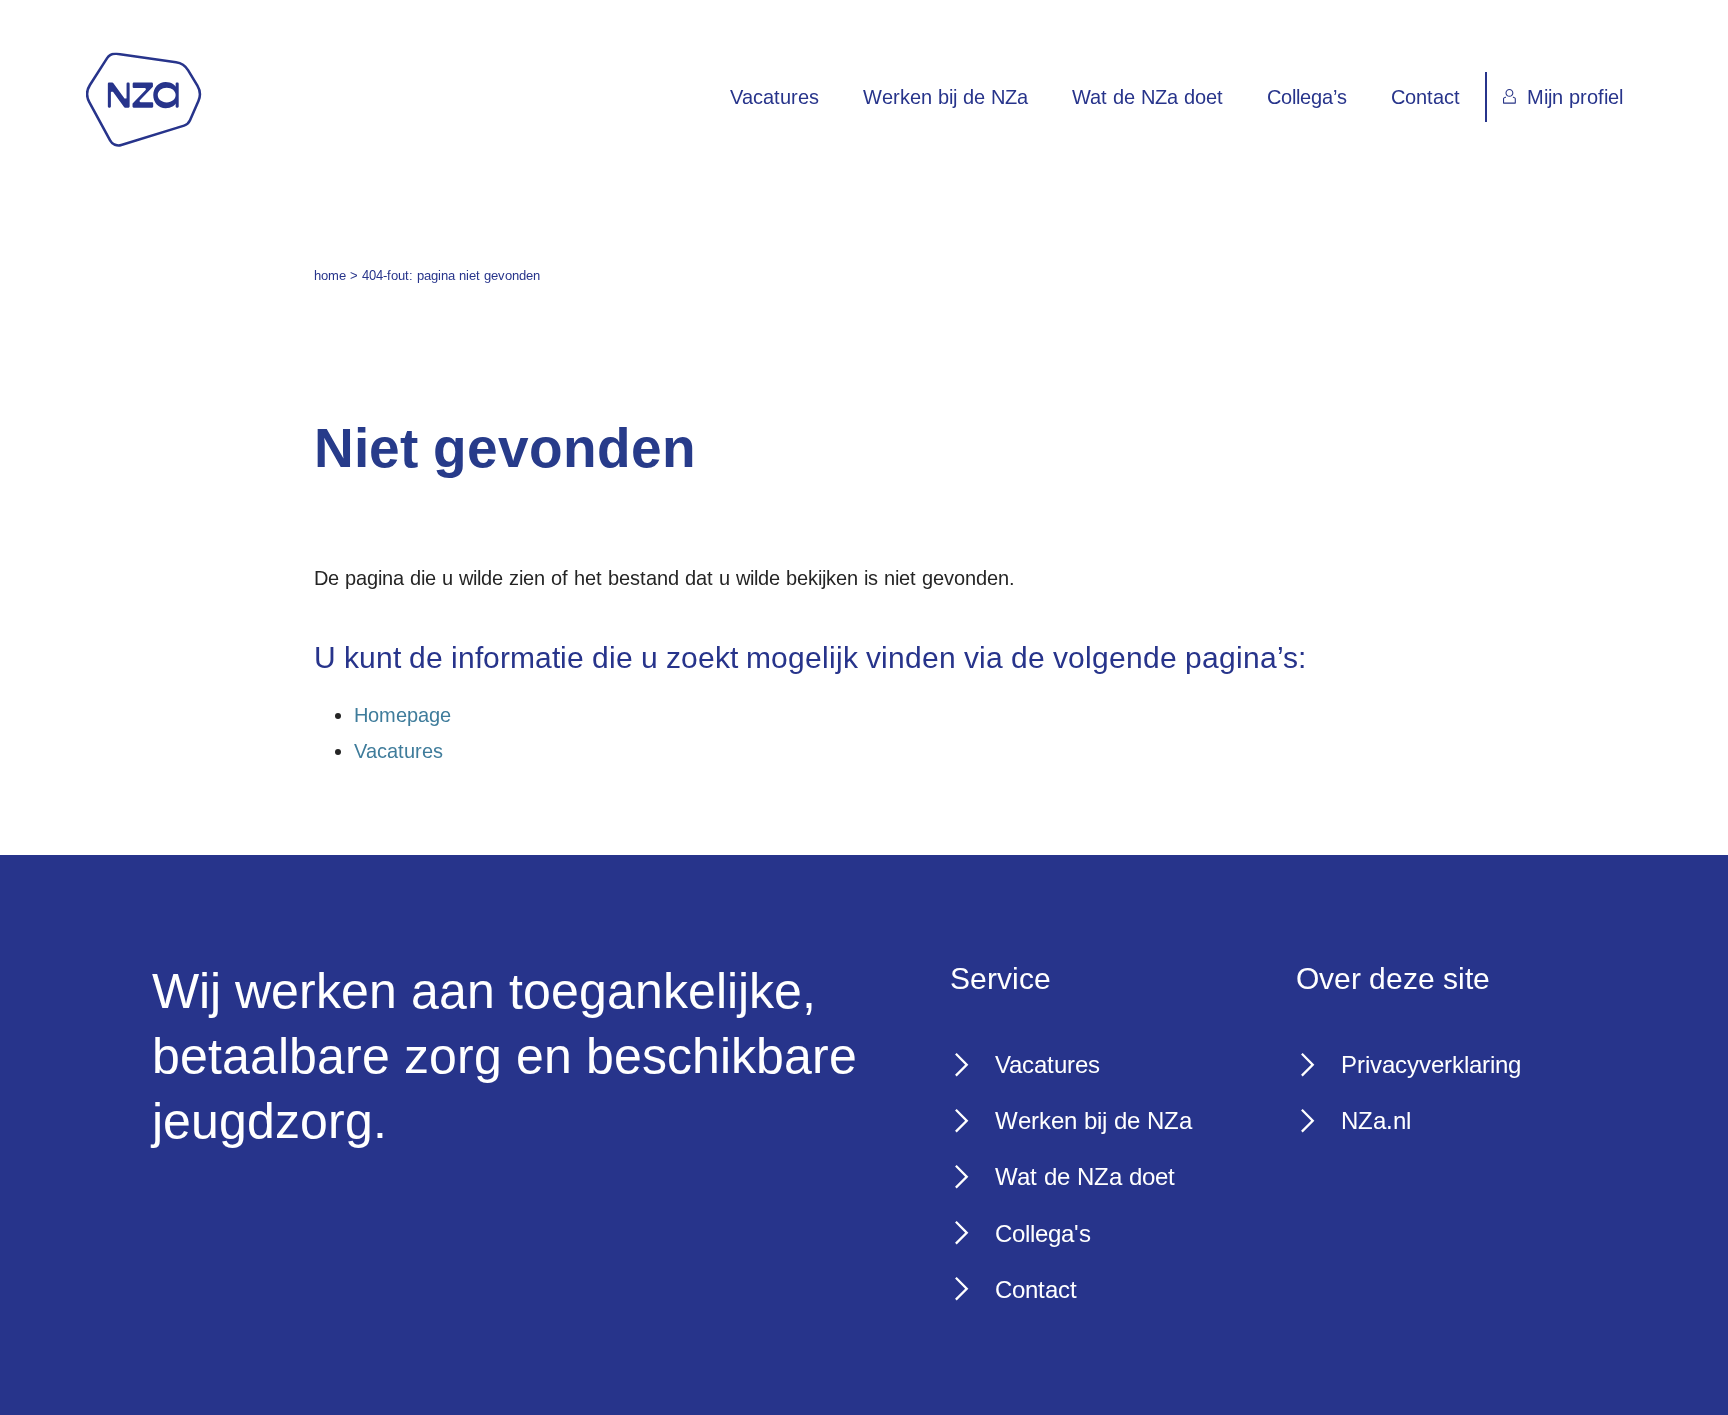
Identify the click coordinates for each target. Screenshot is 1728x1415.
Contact (1425, 97)
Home (330, 275)
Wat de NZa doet (1147, 97)
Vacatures (774, 97)
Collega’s (1307, 97)
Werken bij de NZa (945, 97)
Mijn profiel (1575, 97)
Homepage (402, 715)
